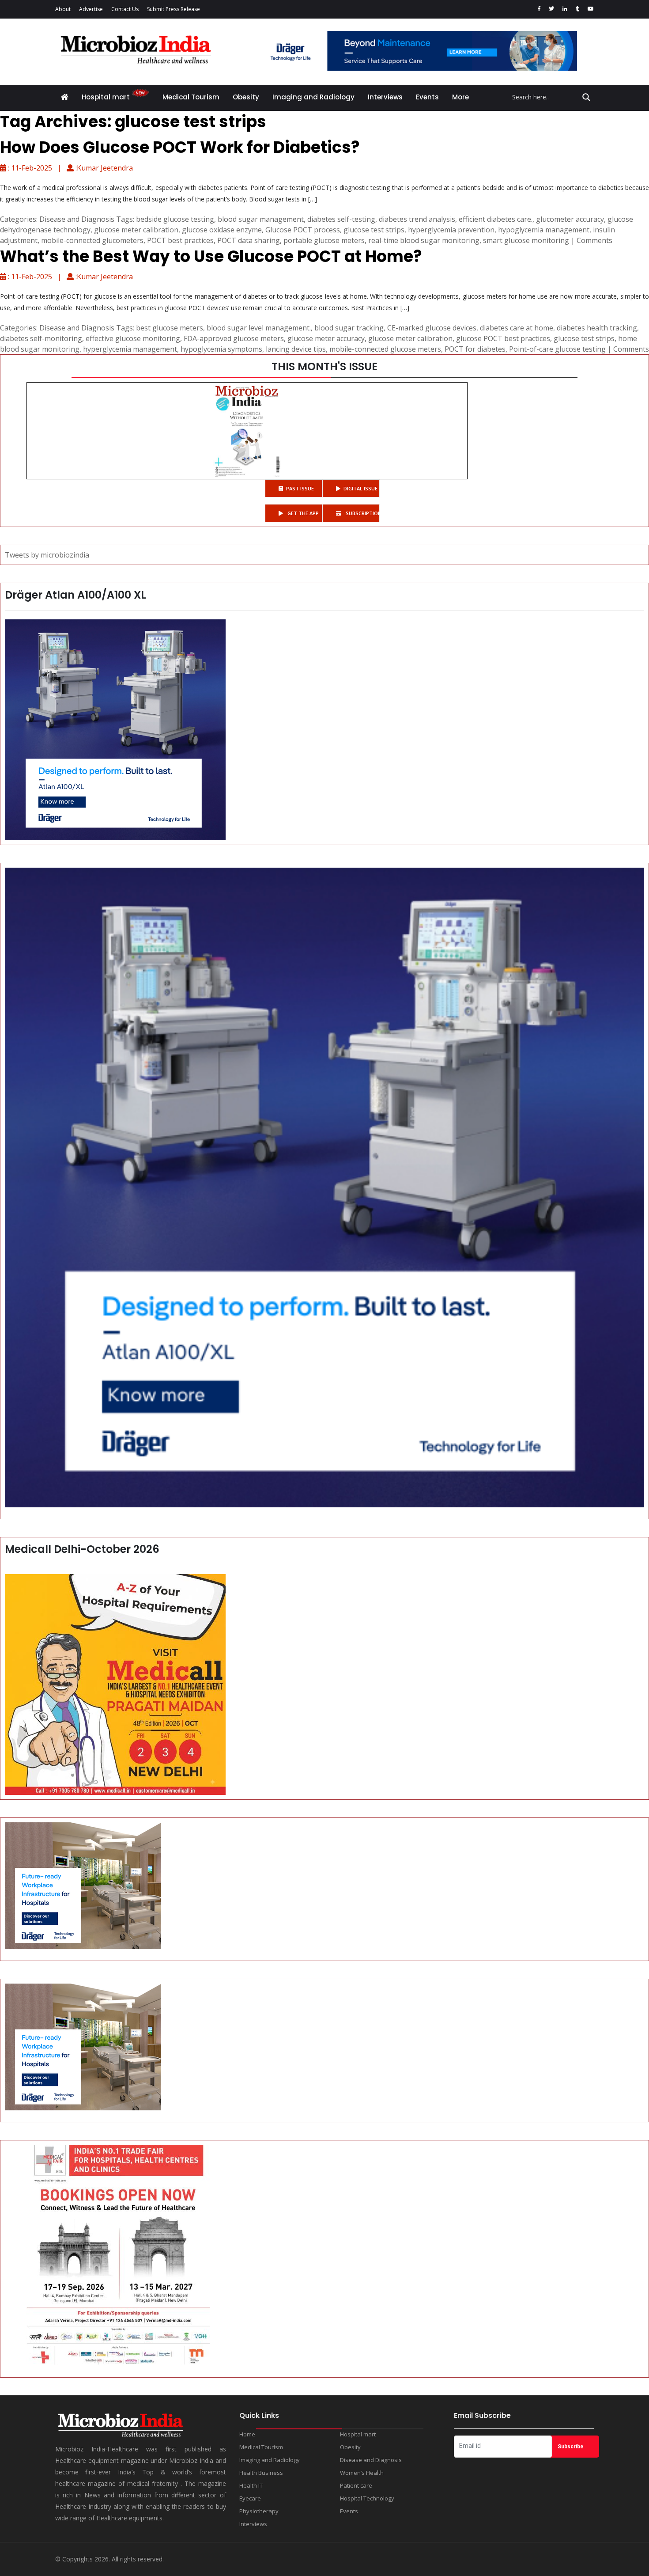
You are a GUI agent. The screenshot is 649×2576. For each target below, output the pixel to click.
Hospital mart (107, 97)
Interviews (385, 97)
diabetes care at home (517, 328)
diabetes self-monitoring (41, 338)
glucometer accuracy (570, 219)
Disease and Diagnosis (77, 219)
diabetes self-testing (341, 219)
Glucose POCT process (303, 230)
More (460, 97)
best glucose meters (170, 328)
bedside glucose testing (175, 219)
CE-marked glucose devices (432, 328)
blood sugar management (261, 219)
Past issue (300, 488)
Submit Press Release (174, 9)
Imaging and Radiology (313, 97)
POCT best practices (180, 240)
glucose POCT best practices (503, 338)
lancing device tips (296, 349)
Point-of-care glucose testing (557, 349)
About (63, 9)
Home (247, 2434)
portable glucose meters (324, 240)
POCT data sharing (249, 240)
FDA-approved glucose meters (234, 338)
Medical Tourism (191, 97)
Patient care (356, 2485)
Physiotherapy (259, 2511)
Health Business (261, 2473)
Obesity (246, 97)
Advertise (91, 9)
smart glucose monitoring (526, 240)
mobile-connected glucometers (92, 240)
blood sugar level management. (259, 328)
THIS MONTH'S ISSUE (324, 366)
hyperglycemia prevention (451, 230)
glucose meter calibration (136, 230)
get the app (302, 513)
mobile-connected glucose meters (385, 349)
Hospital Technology (367, 2498)
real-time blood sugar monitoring (424, 240)
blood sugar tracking (349, 328)
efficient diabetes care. (496, 219)
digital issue (360, 488)
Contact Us (125, 9)
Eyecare (250, 2498)
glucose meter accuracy (326, 338)
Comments (594, 240)
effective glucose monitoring (133, 338)
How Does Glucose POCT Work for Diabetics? (180, 147)
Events (427, 97)
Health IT (251, 2485)
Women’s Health (362, 2473)
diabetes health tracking (597, 328)
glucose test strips (374, 230)
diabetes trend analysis (417, 219)
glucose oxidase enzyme (222, 230)
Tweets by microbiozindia (47, 555)
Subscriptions (362, 513)
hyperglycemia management (130, 349)
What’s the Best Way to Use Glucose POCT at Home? (211, 256)
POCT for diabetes (475, 349)
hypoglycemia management (544, 230)
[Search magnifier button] (586, 97)
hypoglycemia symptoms (221, 349)
